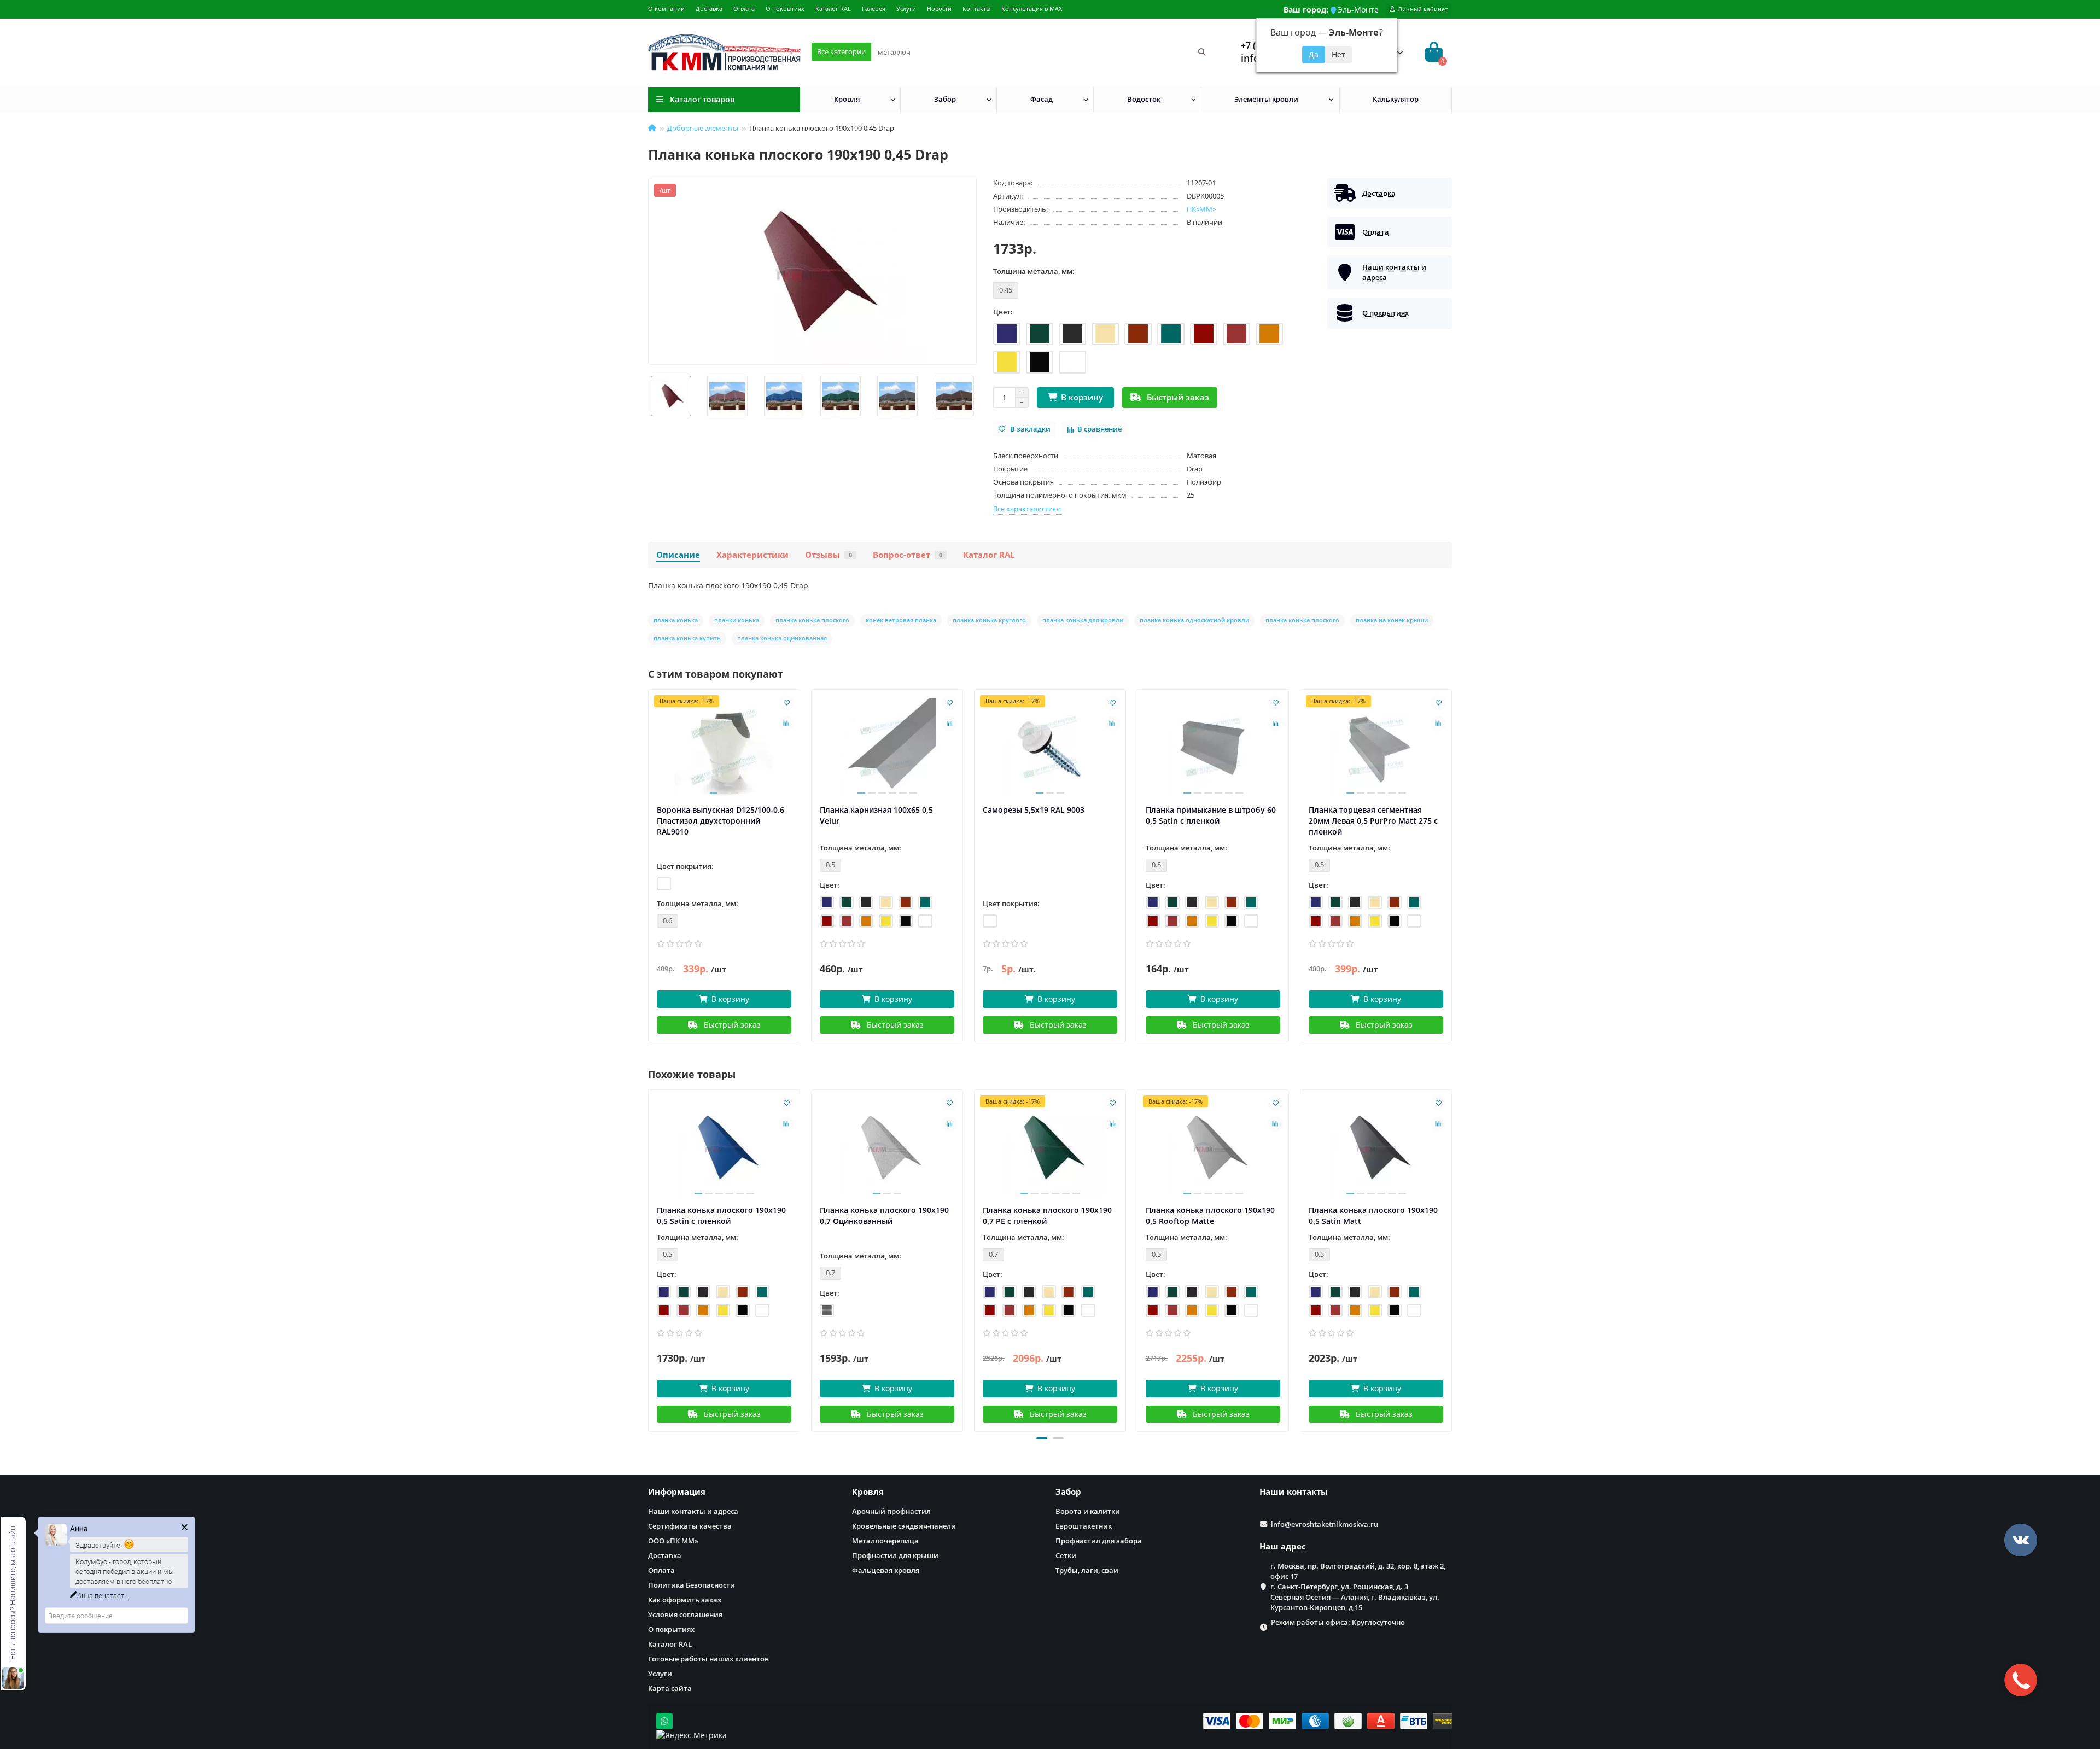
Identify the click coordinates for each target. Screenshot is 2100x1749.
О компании (666, 8)
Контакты (976, 8)
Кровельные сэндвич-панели (904, 1526)
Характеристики (752, 555)
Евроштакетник (1084, 1526)
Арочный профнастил (891, 1511)
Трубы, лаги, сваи (1087, 1570)
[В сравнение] (786, 724)
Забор (945, 99)
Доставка (709, 8)
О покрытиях (785, 8)
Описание (678, 555)
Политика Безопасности (692, 1585)
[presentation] (649, 396)
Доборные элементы (703, 128)
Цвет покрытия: (685, 866)
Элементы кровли (1266, 99)
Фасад (1042, 99)
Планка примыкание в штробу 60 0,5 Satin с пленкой (1211, 815)
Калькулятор (1396, 99)
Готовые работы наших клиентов (708, 1659)
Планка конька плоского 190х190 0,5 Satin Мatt (1373, 1215)
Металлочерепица (885, 1541)
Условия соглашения (685, 1614)
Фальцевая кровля (886, 1570)
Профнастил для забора (1099, 1541)
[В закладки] (786, 703)
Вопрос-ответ (908, 555)
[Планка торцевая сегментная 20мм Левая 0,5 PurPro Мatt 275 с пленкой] (1376, 747)
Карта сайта (670, 1688)
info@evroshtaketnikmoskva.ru (1325, 1524)
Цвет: (1003, 312)
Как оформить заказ (685, 1600)
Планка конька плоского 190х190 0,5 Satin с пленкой (721, 1215)
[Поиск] (1202, 52)
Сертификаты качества (690, 1526)
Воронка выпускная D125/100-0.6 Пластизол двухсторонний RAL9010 (721, 821)
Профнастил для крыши (895, 1555)
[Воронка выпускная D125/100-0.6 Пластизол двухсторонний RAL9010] (724, 747)
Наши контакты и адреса (693, 1511)
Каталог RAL (833, 8)
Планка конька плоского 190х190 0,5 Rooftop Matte (1210, 1215)
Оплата (744, 8)
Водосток (1144, 99)
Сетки (1066, 1555)
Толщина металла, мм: (1034, 271)
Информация (677, 1492)
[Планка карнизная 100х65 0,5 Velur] (887, 747)
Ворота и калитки (1088, 1511)
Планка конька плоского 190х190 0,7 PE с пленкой (1047, 1215)
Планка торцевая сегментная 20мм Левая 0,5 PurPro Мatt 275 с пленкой (1373, 821)
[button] (1042, 1438)
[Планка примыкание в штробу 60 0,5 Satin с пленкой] (1213, 747)
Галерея (874, 8)
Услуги (906, 8)
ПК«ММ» (1201, 209)
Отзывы (829, 555)
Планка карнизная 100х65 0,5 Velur (876, 815)
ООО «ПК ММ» (673, 1541)
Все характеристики (1027, 509)
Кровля (847, 99)
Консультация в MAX (1032, 8)
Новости (939, 8)
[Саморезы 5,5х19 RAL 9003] (1050, 747)
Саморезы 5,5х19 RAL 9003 (1034, 810)
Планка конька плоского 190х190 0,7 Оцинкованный (884, 1215)
